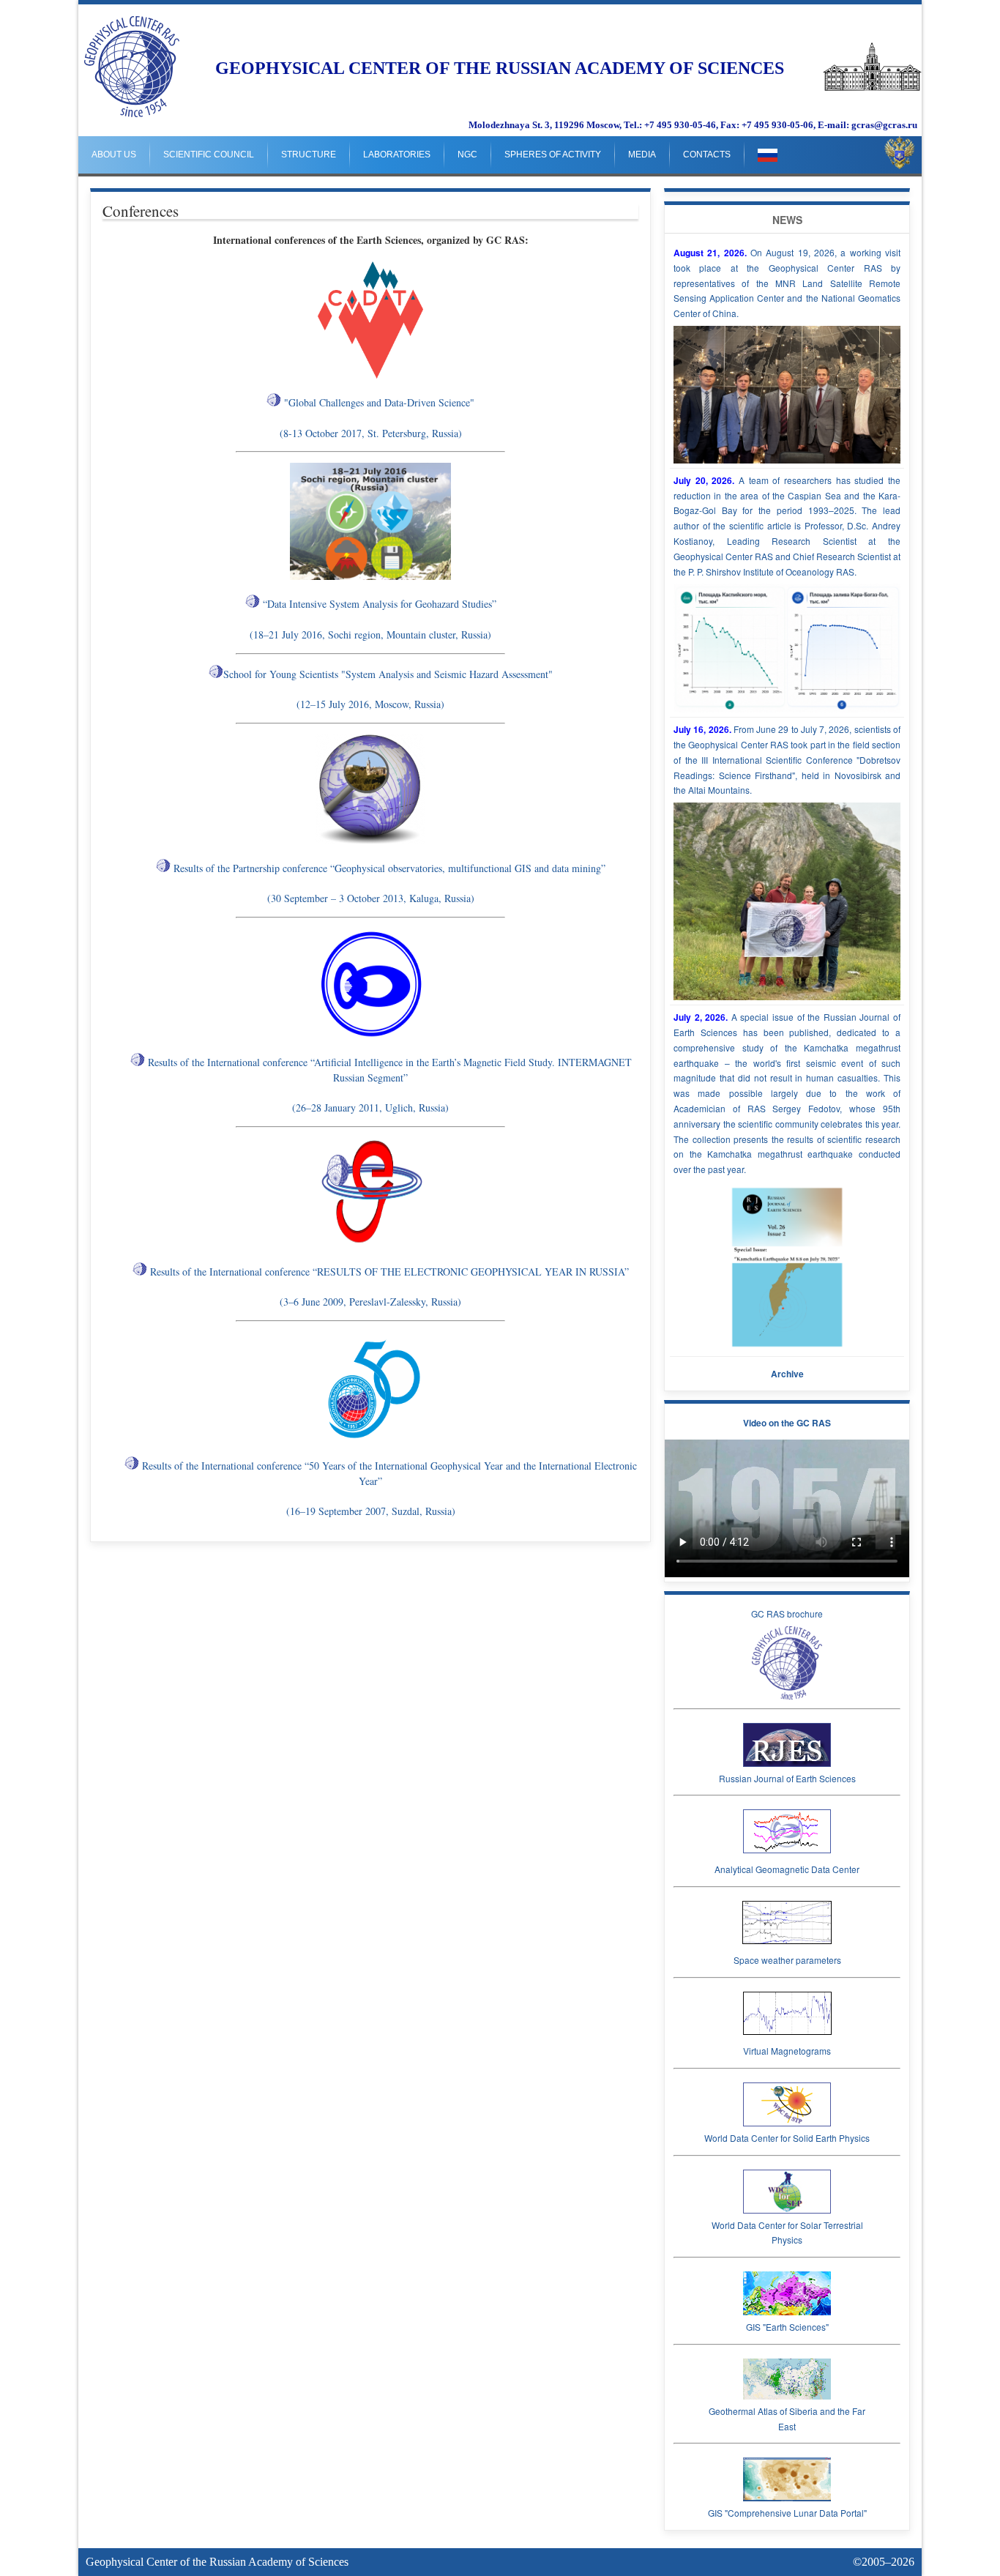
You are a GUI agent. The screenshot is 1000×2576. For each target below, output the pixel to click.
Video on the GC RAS (787, 1423)
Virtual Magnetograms (787, 2051)
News (787, 220)
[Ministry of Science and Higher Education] (900, 153)
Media (642, 155)
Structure (309, 155)
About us (114, 155)
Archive (787, 1374)
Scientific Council (209, 155)
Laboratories (397, 155)
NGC (467, 155)
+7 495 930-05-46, (681, 125)
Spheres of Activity (553, 155)
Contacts (707, 155)
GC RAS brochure (787, 1613)
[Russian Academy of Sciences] (872, 88)
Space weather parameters (787, 1960)
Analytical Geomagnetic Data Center (787, 1869)
